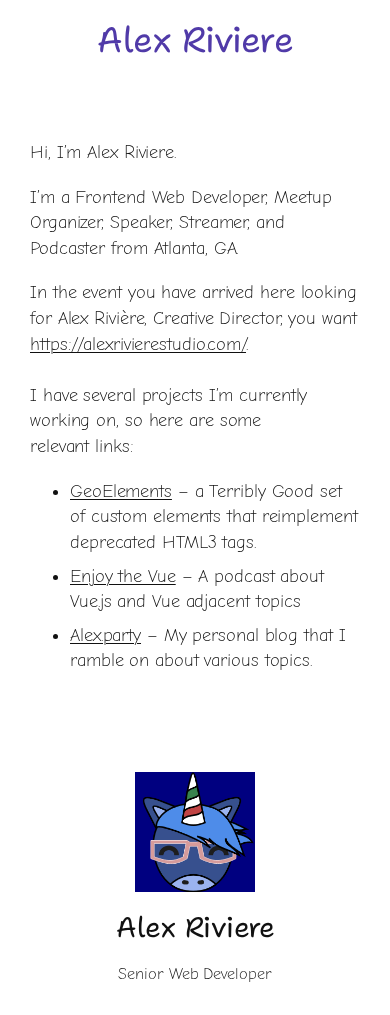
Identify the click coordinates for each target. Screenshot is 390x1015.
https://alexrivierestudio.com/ (138, 344)
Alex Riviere (195, 39)
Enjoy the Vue (123, 576)
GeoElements (121, 491)
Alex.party (105, 635)
